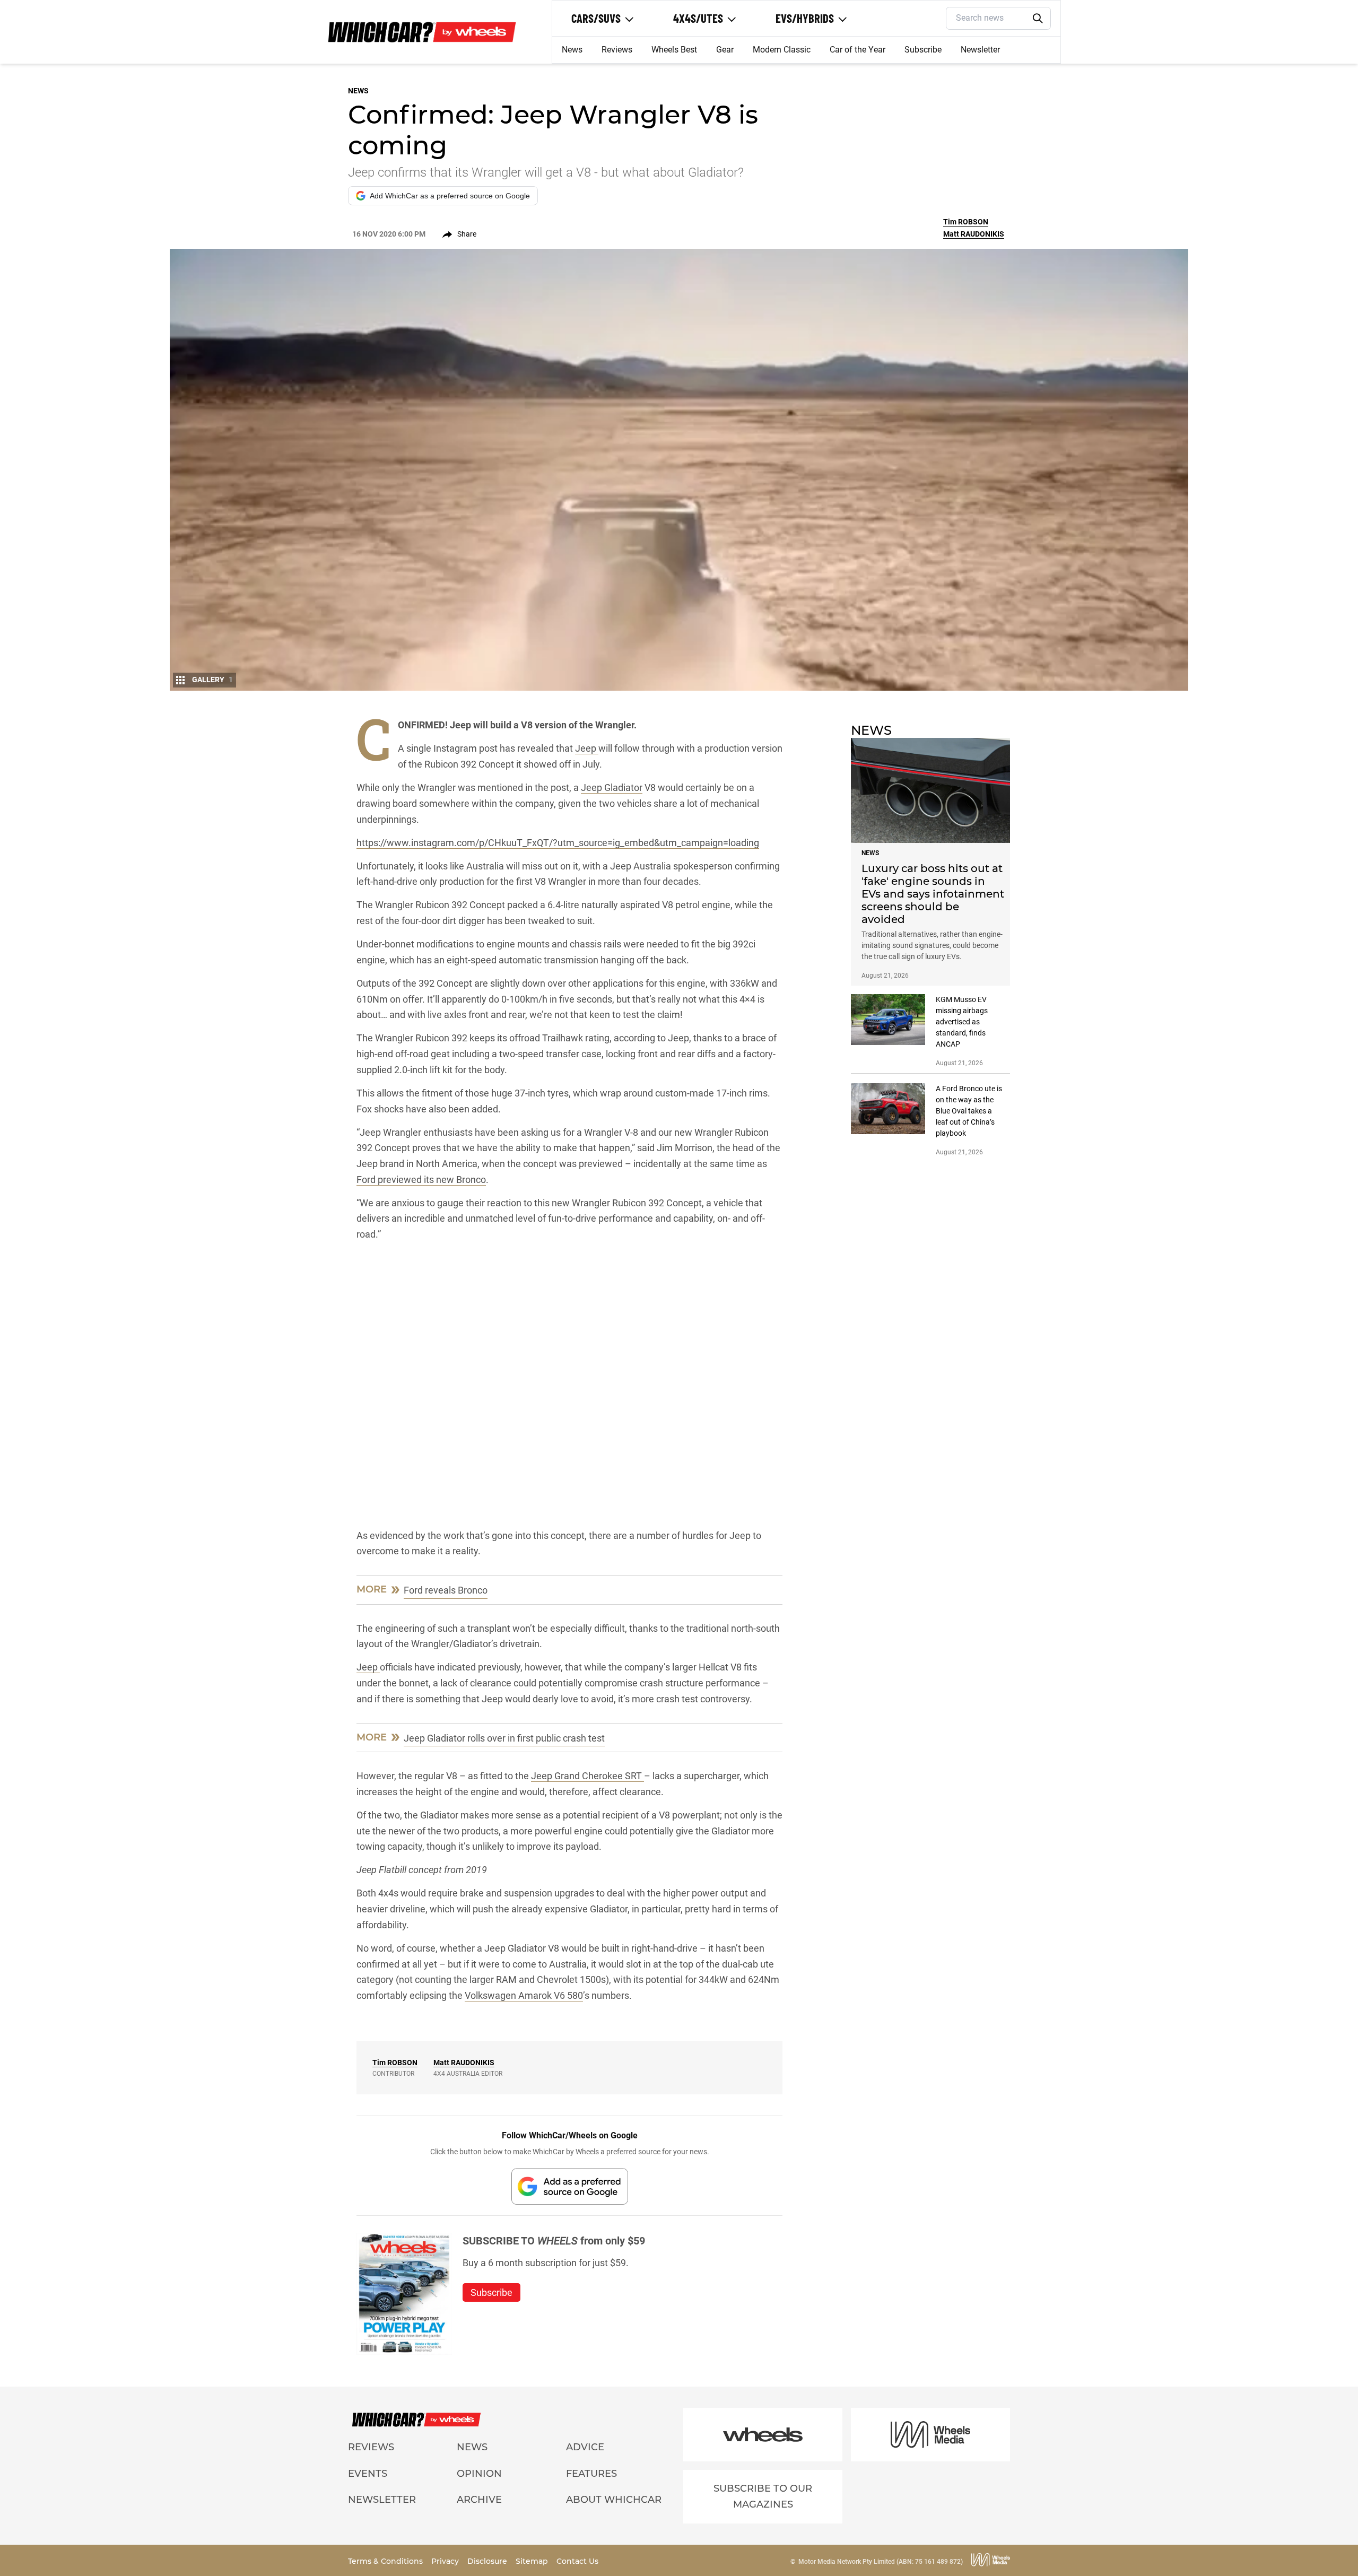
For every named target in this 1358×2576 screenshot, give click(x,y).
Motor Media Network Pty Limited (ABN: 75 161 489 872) (881, 2562)
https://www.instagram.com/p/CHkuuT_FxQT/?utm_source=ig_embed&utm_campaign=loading (558, 843)
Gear (725, 50)
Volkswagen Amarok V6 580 (524, 1995)
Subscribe (923, 50)
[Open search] (1038, 19)
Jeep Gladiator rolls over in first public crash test (504, 1738)
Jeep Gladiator (612, 787)
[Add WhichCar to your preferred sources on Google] (570, 2186)
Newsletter (980, 50)
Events (368, 2474)
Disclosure (488, 2561)
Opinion (479, 2474)
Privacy (446, 2561)
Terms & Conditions (386, 2561)
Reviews (617, 50)
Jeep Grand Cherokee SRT (587, 1776)
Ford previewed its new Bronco (421, 1180)
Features (591, 2474)
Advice (585, 2447)
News (572, 50)
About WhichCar (614, 2500)
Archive (479, 2500)
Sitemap (533, 2561)
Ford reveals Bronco (446, 1590)
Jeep (587, 748)
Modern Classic (782, 50)
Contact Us (577, 2561)
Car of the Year (858, 50)
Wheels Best (674, 50)
